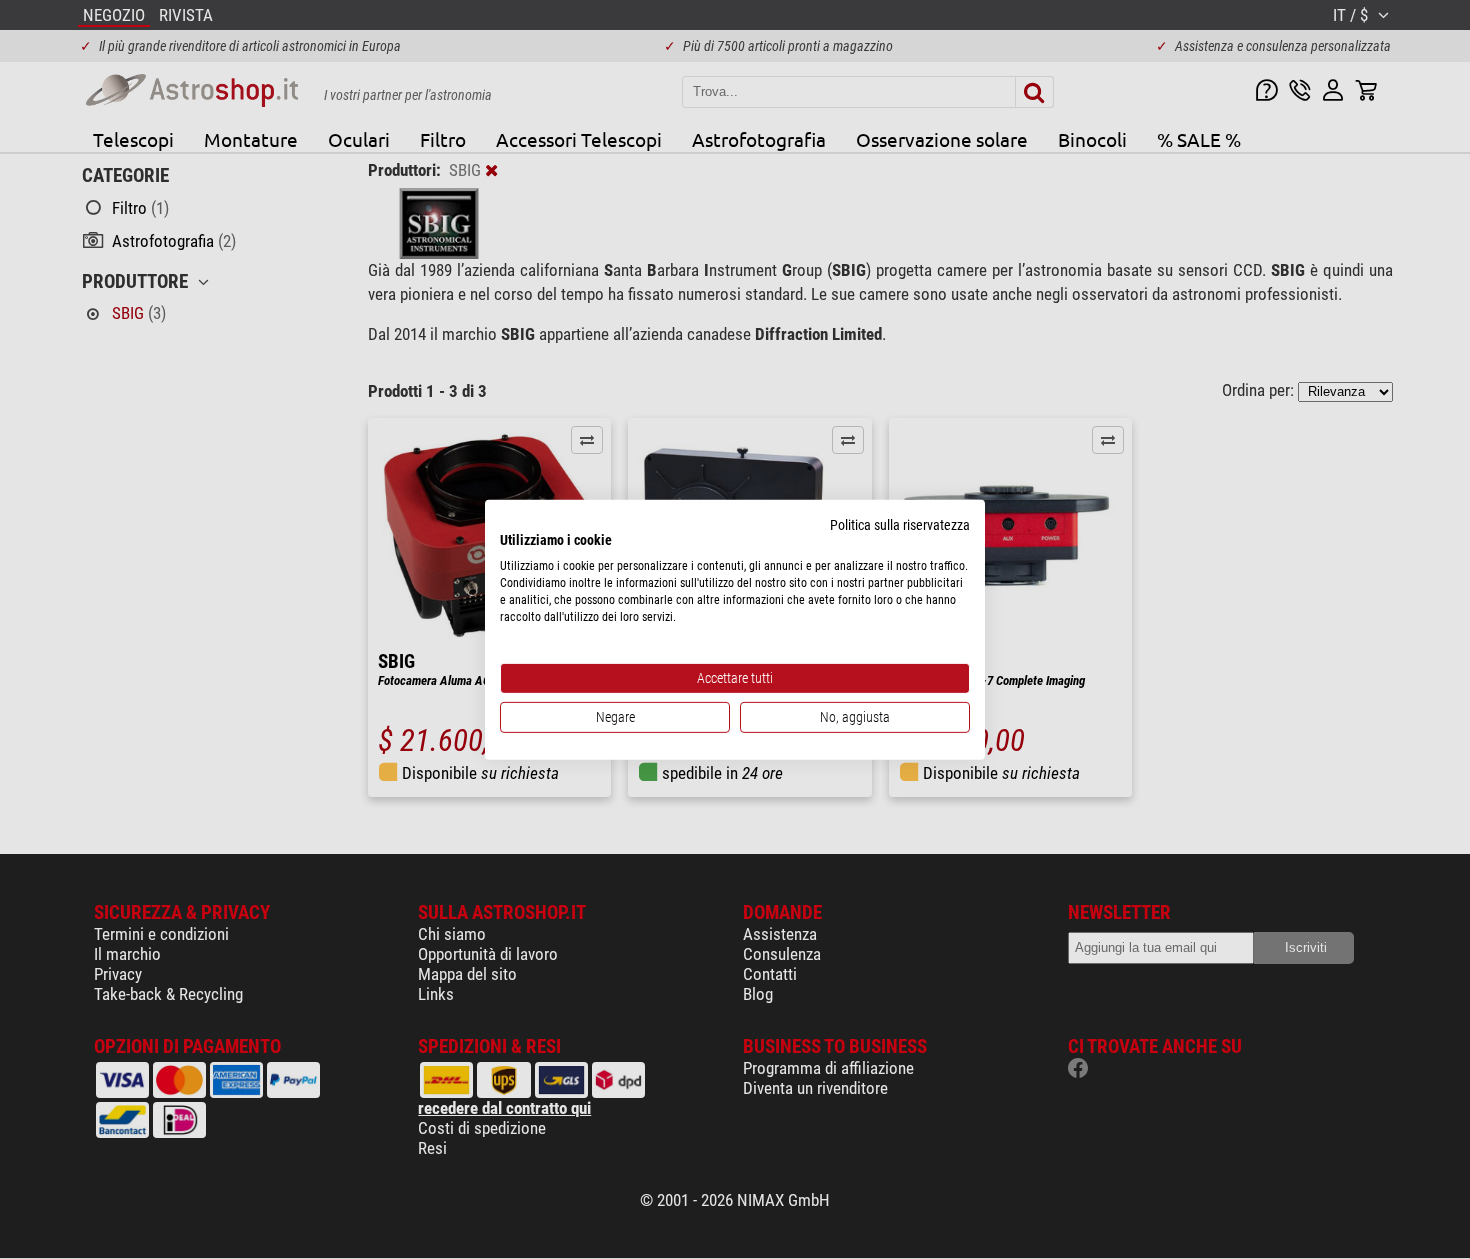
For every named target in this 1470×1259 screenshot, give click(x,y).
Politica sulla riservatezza (900, 524)
